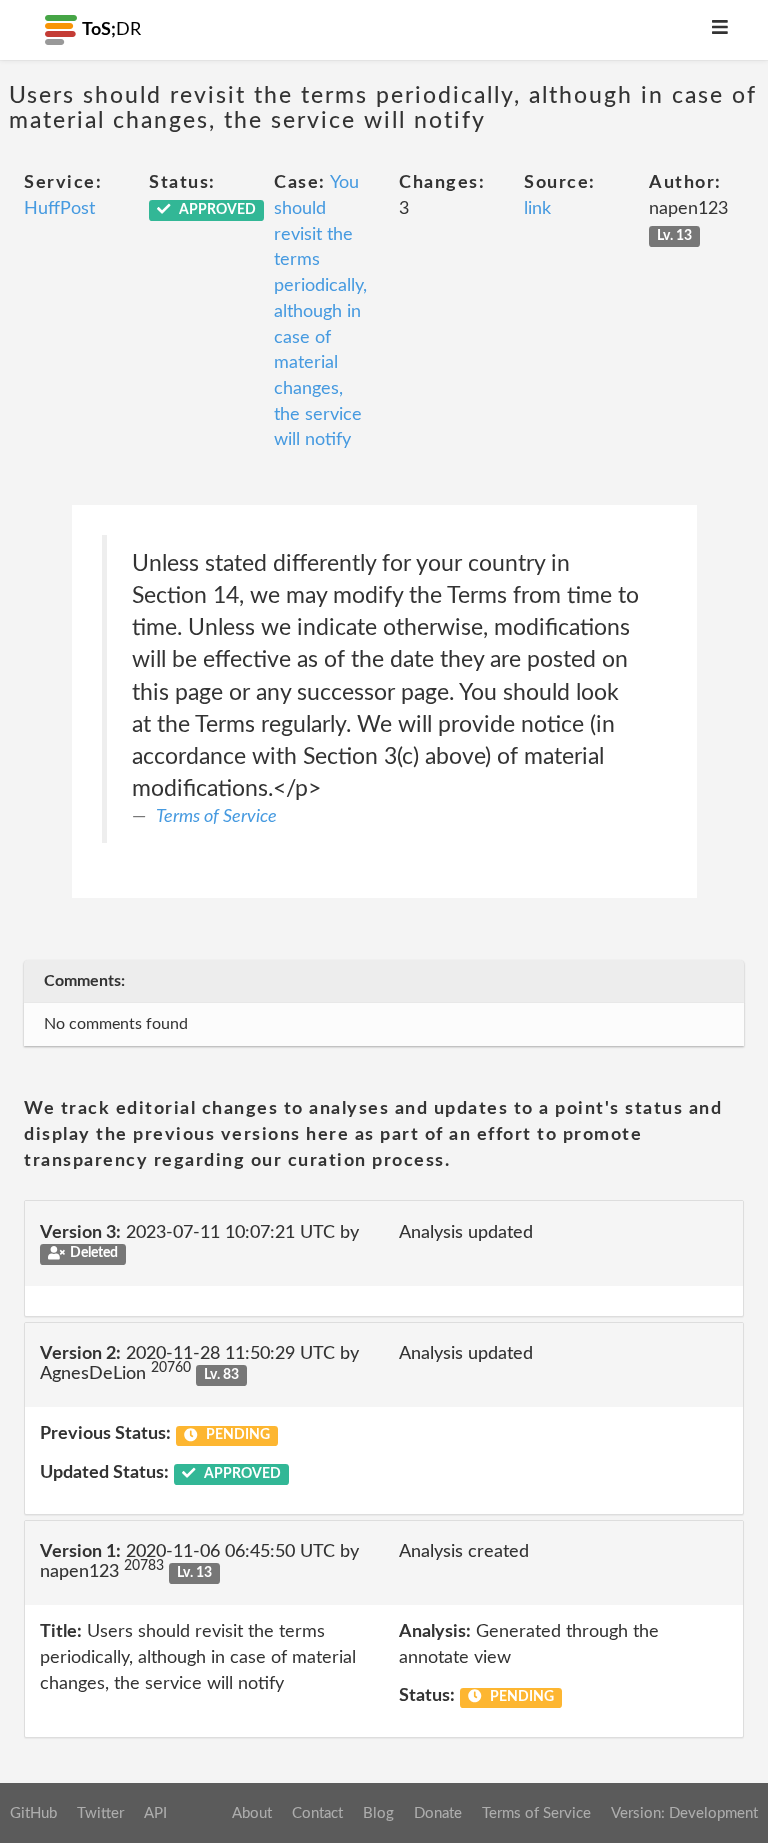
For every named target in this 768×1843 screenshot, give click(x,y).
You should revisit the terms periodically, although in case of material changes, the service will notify (320, 311)
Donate (438, 1813)
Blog (378, 1813)
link (537, 209)
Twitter (100, 1813)
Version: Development (684, 1813)
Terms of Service (216, 817)
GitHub (33, 1813)
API (155, 1813)
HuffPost (59, 209)
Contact (317, 1813)
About (252, 1813)
